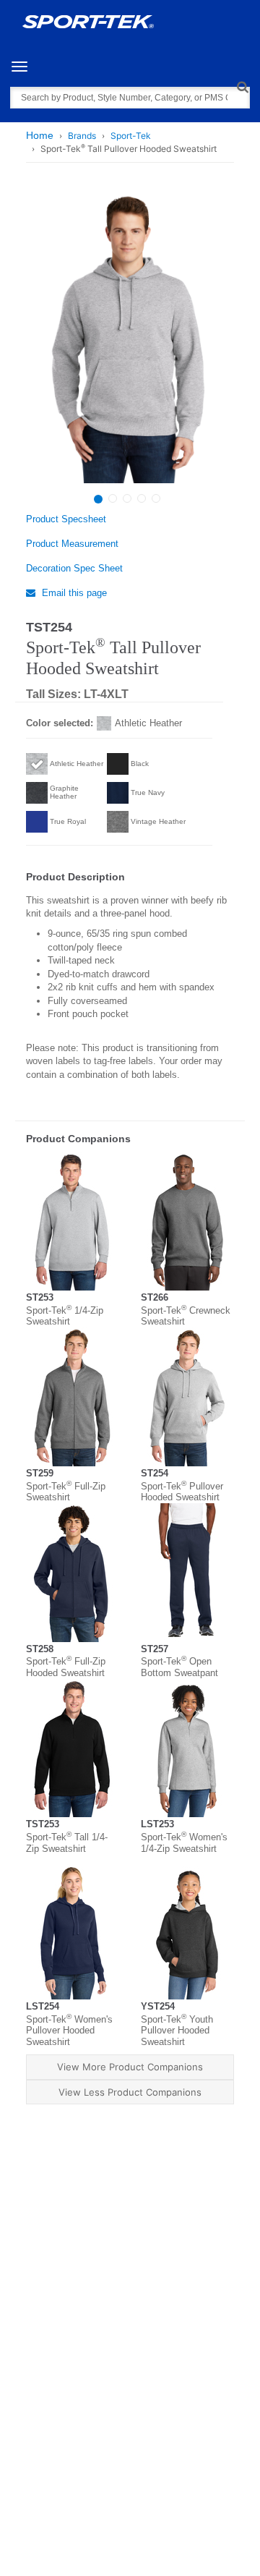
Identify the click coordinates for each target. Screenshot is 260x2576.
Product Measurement (72, 544)
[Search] (242, 86)
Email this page (73, 593)
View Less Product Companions (130, 2092)
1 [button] (98, 499)
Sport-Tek (131, 136)
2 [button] (113, 498)
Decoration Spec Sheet (74, 568)
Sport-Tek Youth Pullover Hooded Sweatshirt (177, 2031)
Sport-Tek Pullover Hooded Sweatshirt (182, 1492)
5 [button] (156, 498)
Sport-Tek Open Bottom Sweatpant (179, 1667)
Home (40, 135)
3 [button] (127, 498)
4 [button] (142, 498)
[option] (128, 338)
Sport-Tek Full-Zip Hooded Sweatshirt (66, 1667)
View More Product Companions (130, 2067)
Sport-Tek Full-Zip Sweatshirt (66, 1492)
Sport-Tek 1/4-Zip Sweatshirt (65, 1316)
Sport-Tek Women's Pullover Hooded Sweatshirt (69, 2031)
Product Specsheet (66, 519)
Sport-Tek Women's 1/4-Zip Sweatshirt (184, 1843)
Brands (82, 136)
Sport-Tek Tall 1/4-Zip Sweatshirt (67, 1843)
